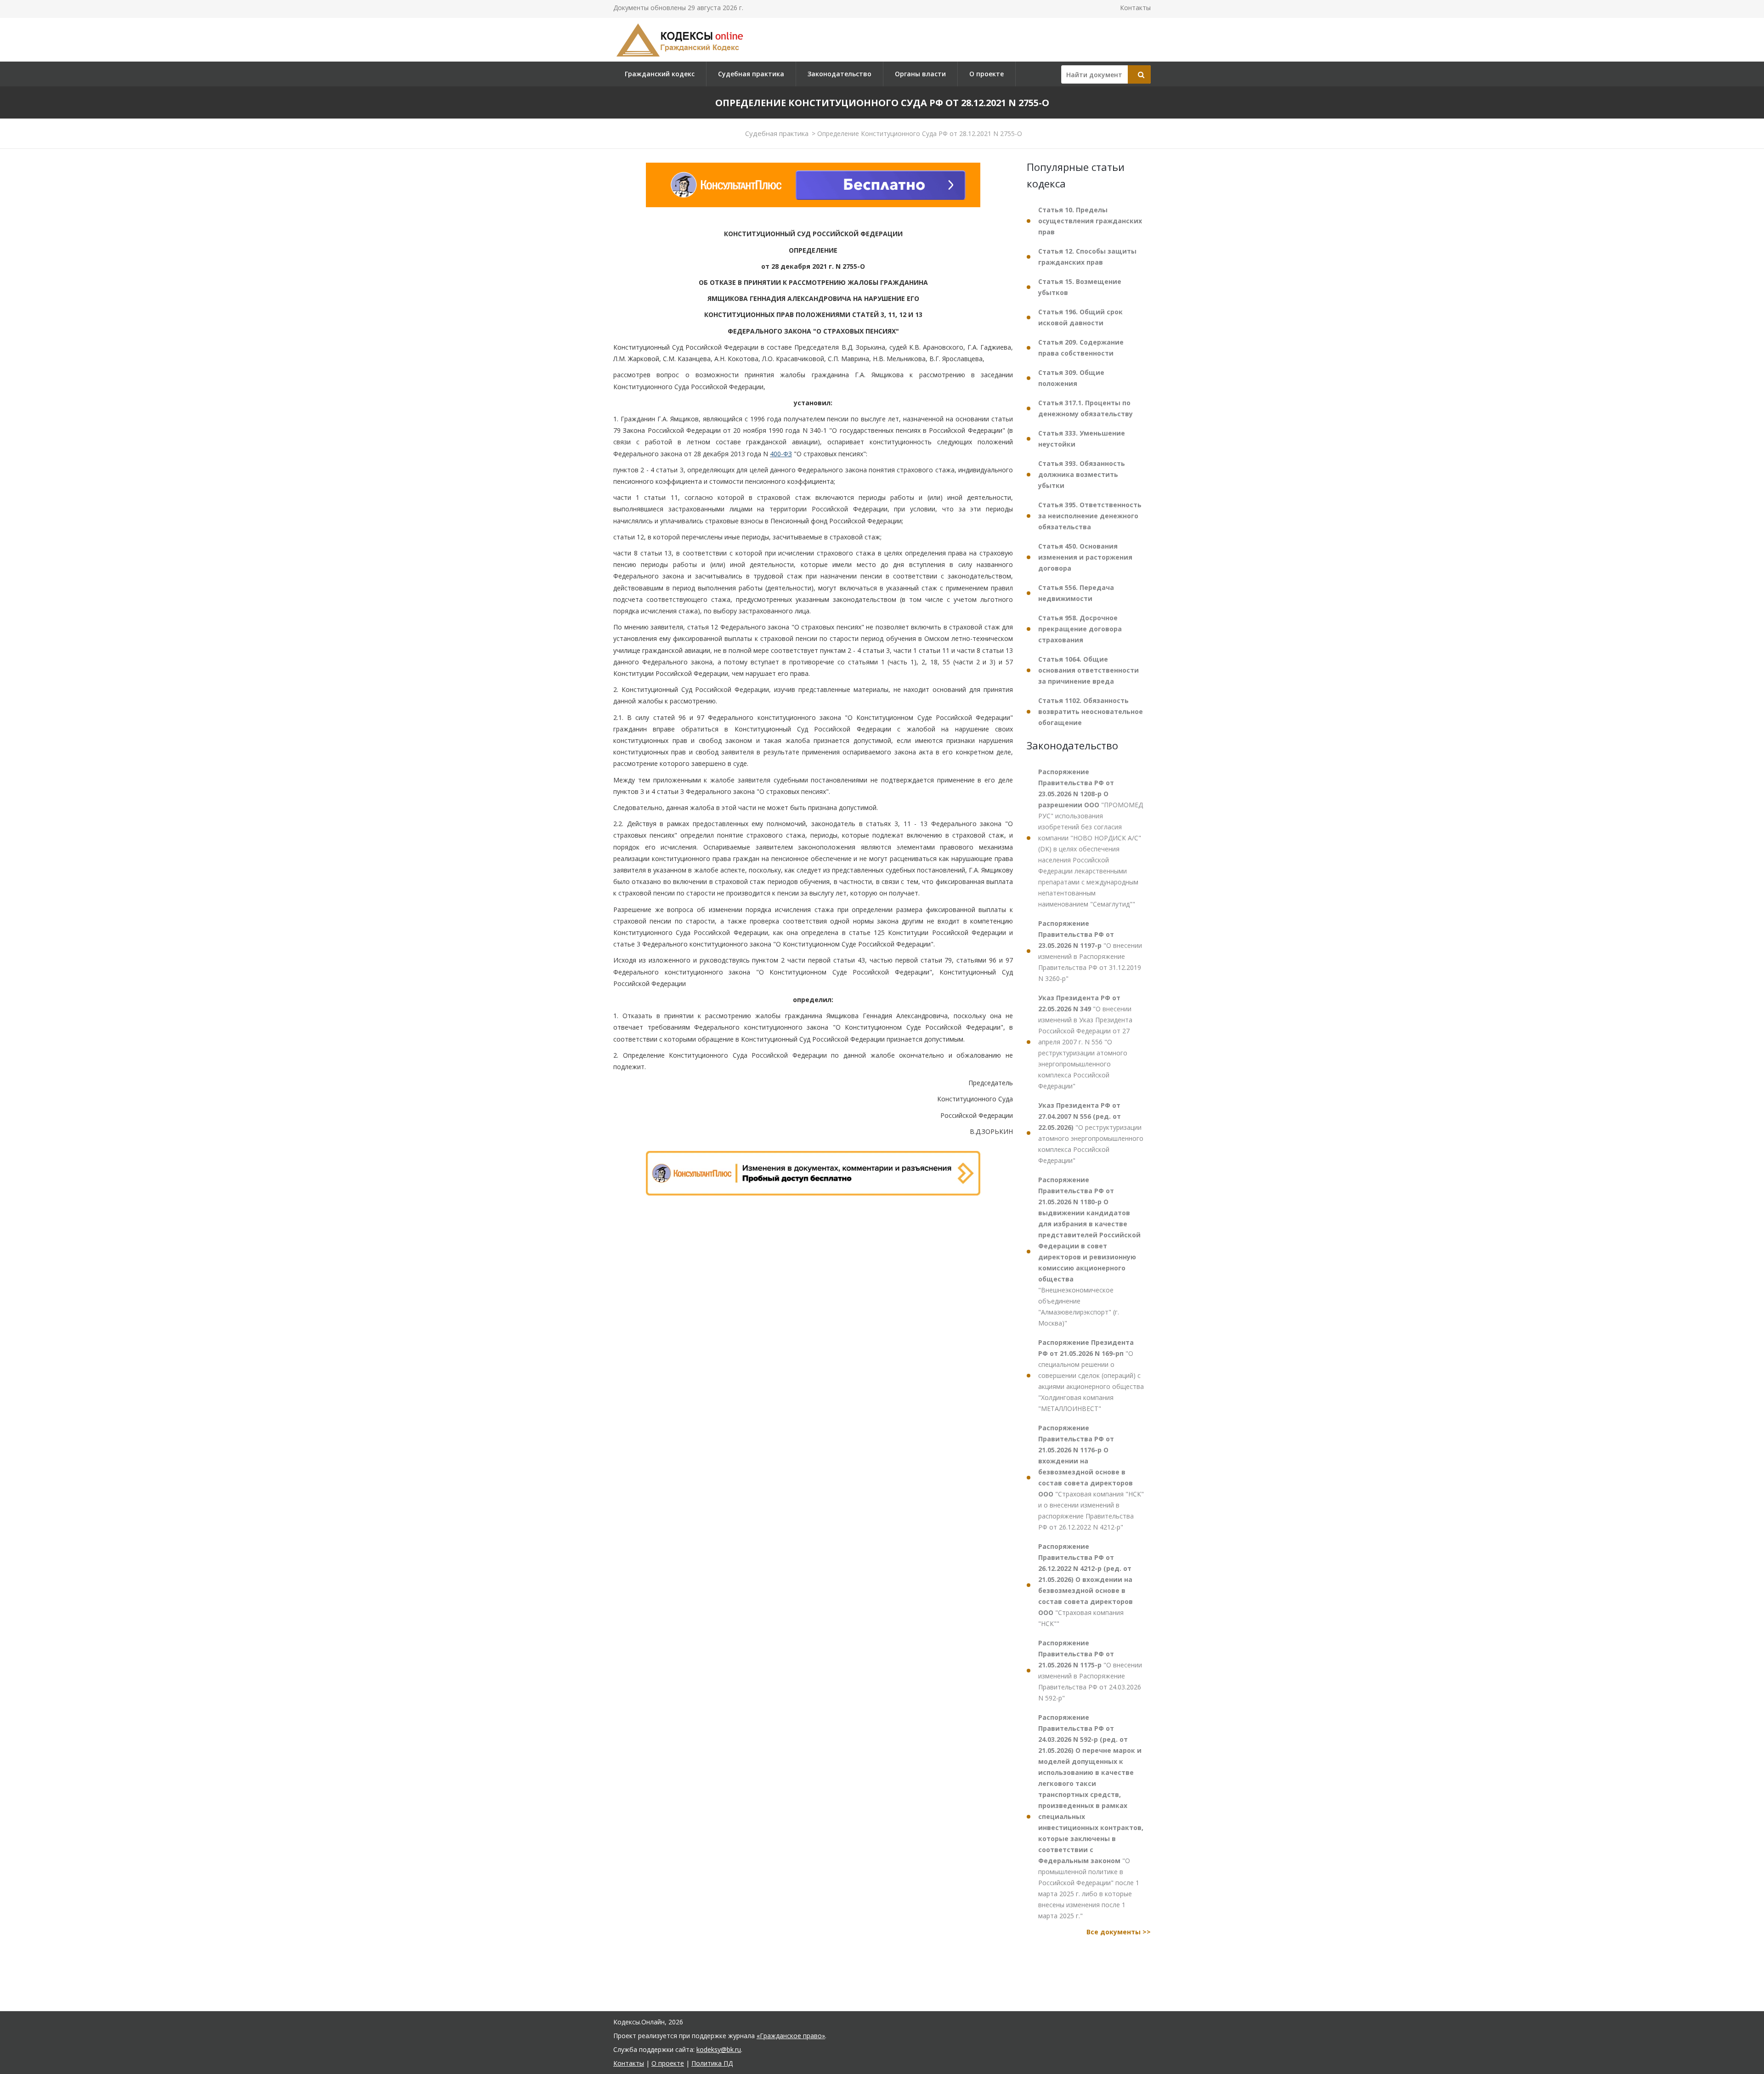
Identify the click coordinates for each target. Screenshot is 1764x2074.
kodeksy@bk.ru (719, 2049)
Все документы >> (1119, 1932)
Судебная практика (751, 74)
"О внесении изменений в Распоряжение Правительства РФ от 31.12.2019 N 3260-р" (1090, 951)
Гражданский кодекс (660, 74)
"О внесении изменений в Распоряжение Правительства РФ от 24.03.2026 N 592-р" (1090, 1670)
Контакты (1135, 8)
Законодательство (840, 74)
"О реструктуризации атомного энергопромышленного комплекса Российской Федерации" (1091, 1133)
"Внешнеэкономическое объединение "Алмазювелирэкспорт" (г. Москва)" (1089, 1251)
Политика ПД (712, 2063)
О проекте (987, 74)
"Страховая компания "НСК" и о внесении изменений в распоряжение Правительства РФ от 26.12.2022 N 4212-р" (1091, 1477)
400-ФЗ (781, 454)
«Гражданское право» (791, 2036)
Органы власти (920, 74)
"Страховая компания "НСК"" (1086, 1585)
